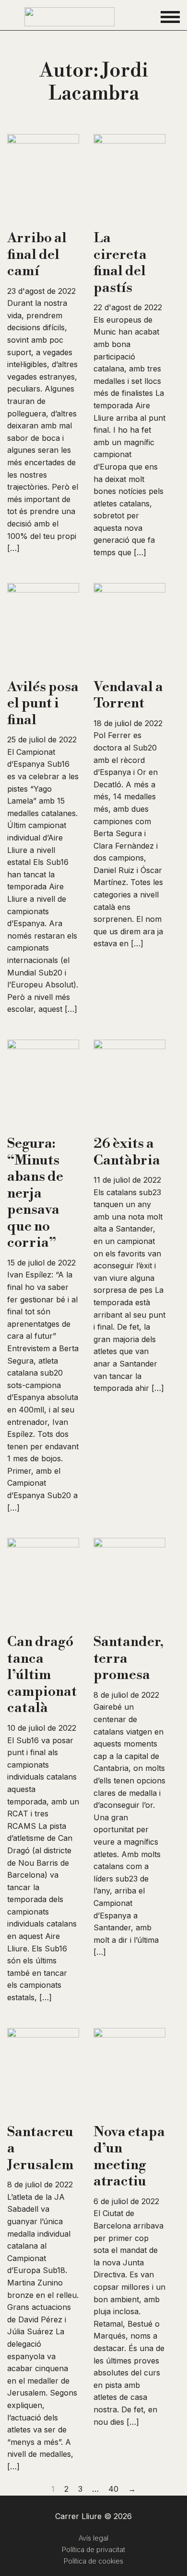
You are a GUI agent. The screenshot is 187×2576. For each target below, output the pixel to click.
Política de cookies (93, 2561)
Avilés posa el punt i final (43, 703)
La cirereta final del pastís (120, 263)
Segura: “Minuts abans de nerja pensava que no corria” (35, 1193)
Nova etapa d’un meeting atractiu (129, 2157)
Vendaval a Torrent (128, 695)
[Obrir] (170, 17)
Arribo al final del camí (37, 254)
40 (113, 2489)
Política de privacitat (93, 2549)
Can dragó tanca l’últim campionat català (42, 1675)
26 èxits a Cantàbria (127, 1152)
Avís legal (93, 2538)
